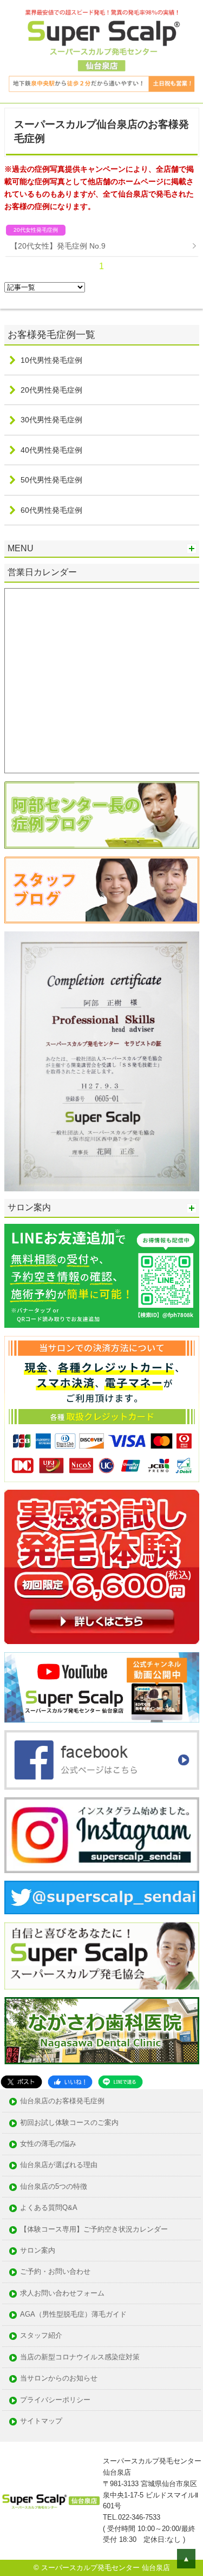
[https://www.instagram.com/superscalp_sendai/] (102, 1835)
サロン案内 (38, 2251)
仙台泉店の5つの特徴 (54, 2187)
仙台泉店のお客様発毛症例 (62, 2101)
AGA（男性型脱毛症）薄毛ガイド (73, 2315)
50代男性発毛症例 (51, 480)
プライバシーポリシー (55, 2400)
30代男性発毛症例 (51, 420)
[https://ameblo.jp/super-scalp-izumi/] (102, 890)
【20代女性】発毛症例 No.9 (58, 246)
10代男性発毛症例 (51, 360)
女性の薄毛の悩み (48, 2144)
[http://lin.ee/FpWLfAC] (102, 1276)
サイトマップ (41, 2421)
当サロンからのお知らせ (59, 2379)
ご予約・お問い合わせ (55, 2272)
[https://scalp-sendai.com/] (102, 815)
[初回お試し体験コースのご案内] (102, 1567)
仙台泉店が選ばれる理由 (59, 2165)
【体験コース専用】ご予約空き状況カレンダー (94, 2230)
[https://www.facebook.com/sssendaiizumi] (102, 1760)
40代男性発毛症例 (51, 450)
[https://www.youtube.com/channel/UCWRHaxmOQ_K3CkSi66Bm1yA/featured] (102, 1687)
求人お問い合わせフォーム (62, 2294)
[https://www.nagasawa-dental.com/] (102, 2031)
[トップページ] (101, 51)
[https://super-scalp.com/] (102, 1956)
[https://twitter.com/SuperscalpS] (102, 1897)
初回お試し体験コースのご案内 (69, 2123)
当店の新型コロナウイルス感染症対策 (80, 2357)
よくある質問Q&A (49, 2208)
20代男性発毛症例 (51, 390)
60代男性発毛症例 (51, 510)
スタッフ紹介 (41, 2336)
